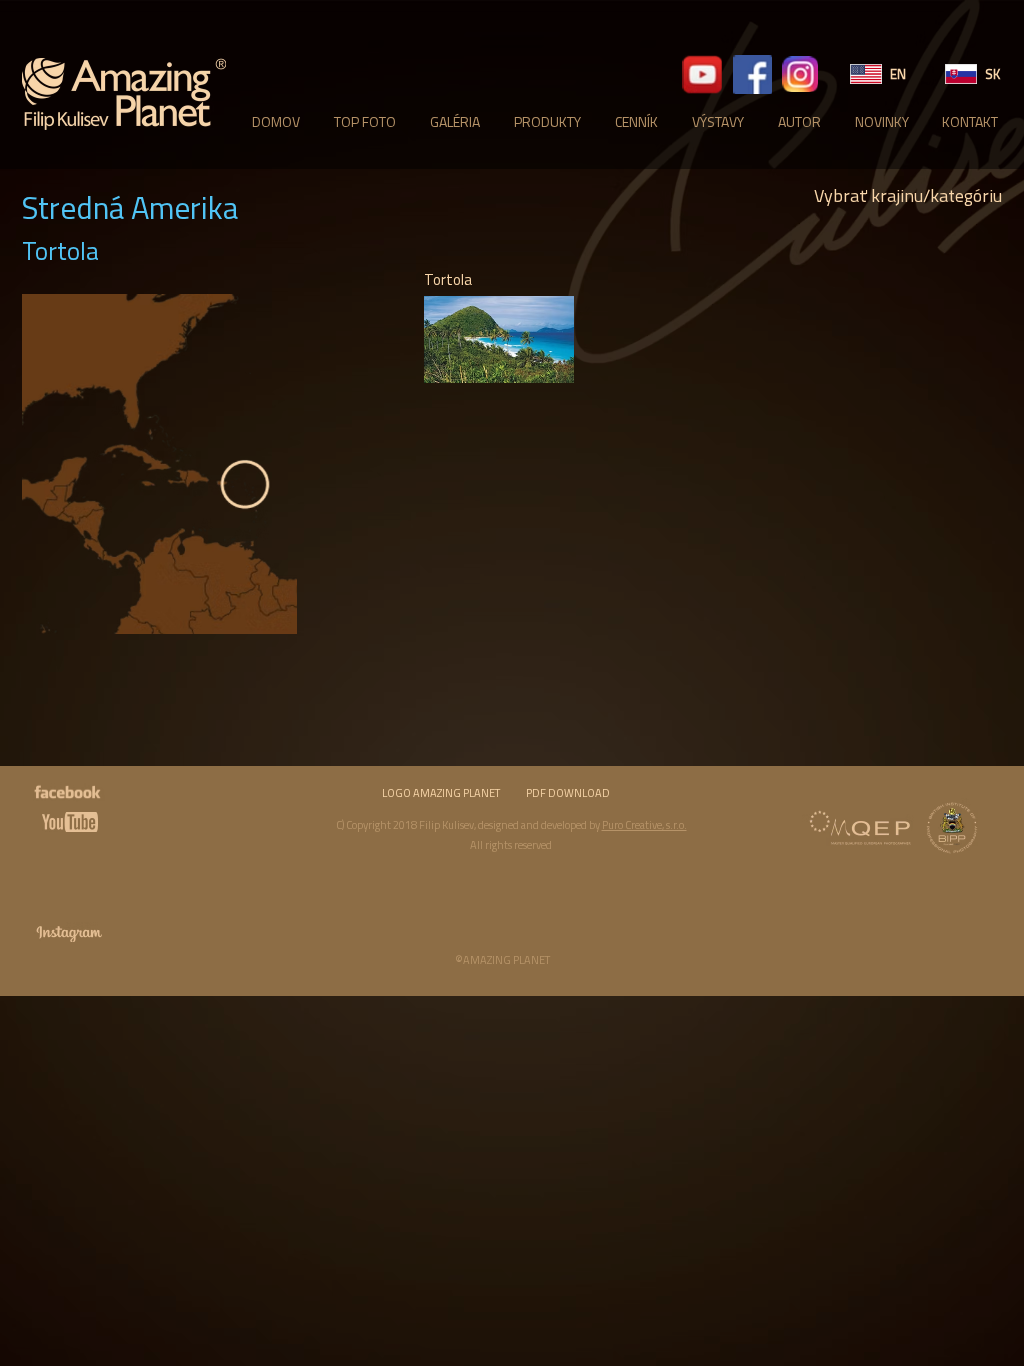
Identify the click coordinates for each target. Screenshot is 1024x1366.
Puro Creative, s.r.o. (644, 825)
